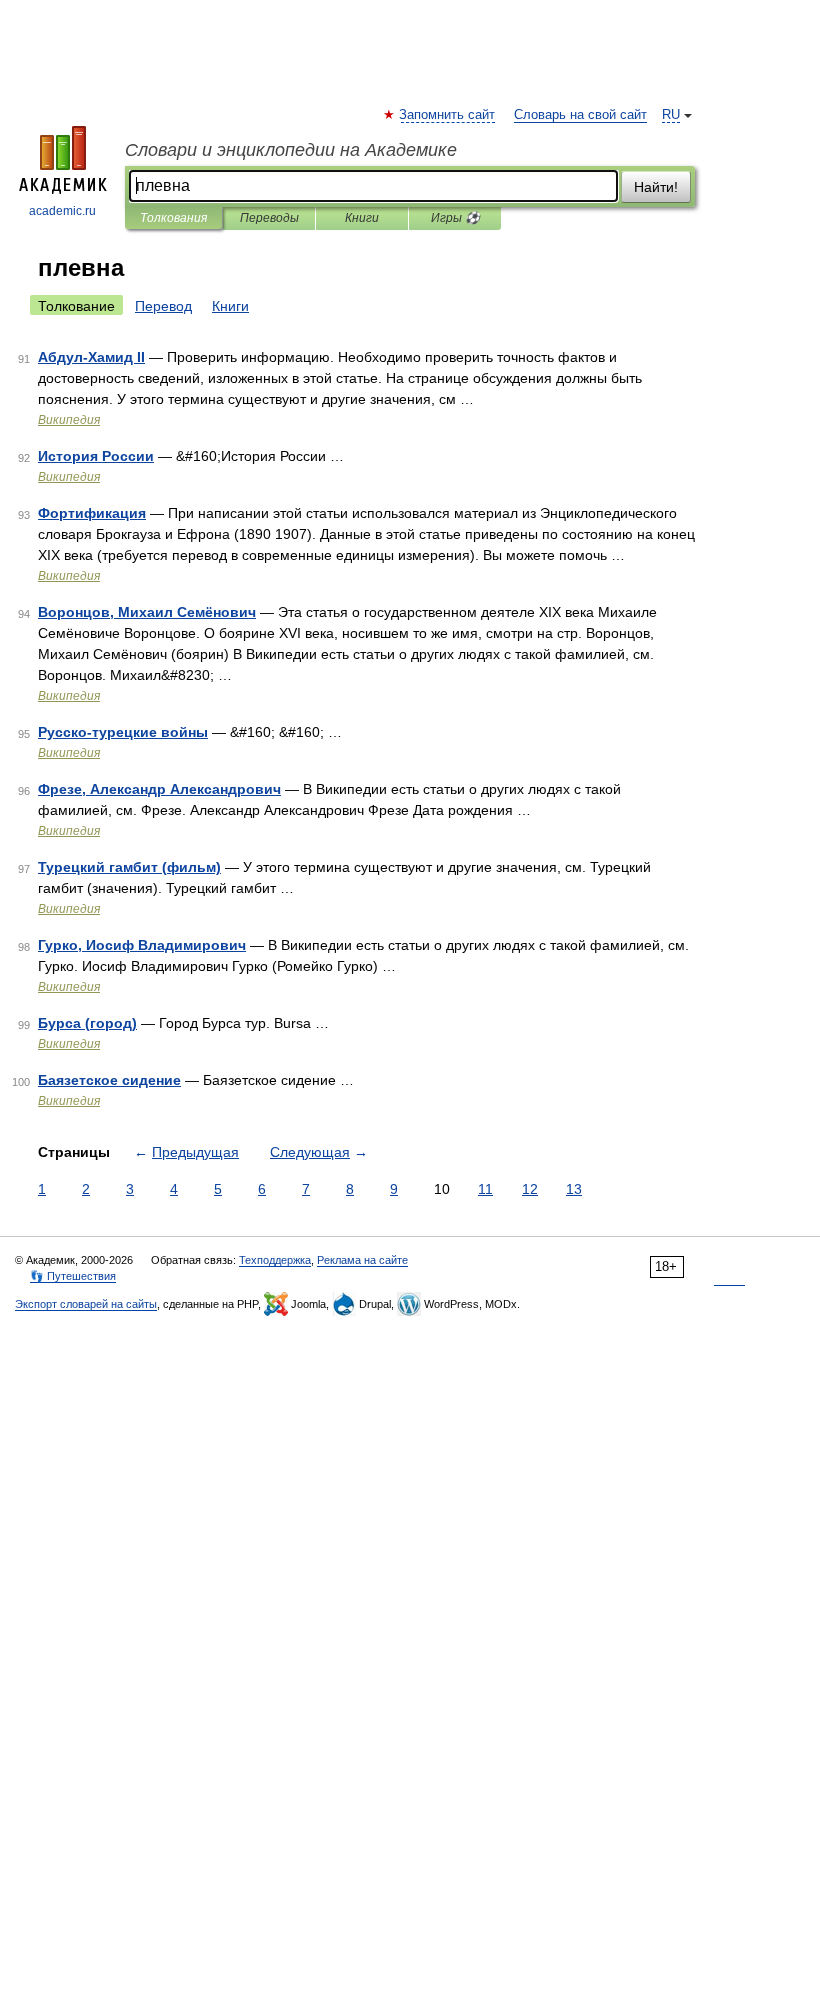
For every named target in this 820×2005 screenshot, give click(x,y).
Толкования (173, 218)
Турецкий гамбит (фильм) (129, 867)
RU (671, 115)
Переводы (269, 218)
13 (574, 1189)
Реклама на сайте (362, 1260)
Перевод (163, 306)
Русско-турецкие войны (123, 732)
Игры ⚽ (455, 218)
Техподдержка (275, 1260)
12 (530, 1189)
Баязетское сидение (109, 1080)
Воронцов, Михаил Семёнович (147, 612)
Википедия (69, 420)
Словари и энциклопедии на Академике (291, 150)
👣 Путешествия (73, 1276)
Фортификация (92, 513)
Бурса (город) (87, 1023)
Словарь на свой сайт (580, 115)
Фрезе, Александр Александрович (159, 789)
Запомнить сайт (448, 115)
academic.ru (62, 211)
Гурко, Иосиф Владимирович (142, 945)
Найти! (656, 187)
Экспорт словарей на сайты (86, 1304)
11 (485, 1189)
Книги (362, 218)
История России (96, 456)
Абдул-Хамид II (91, 357)
